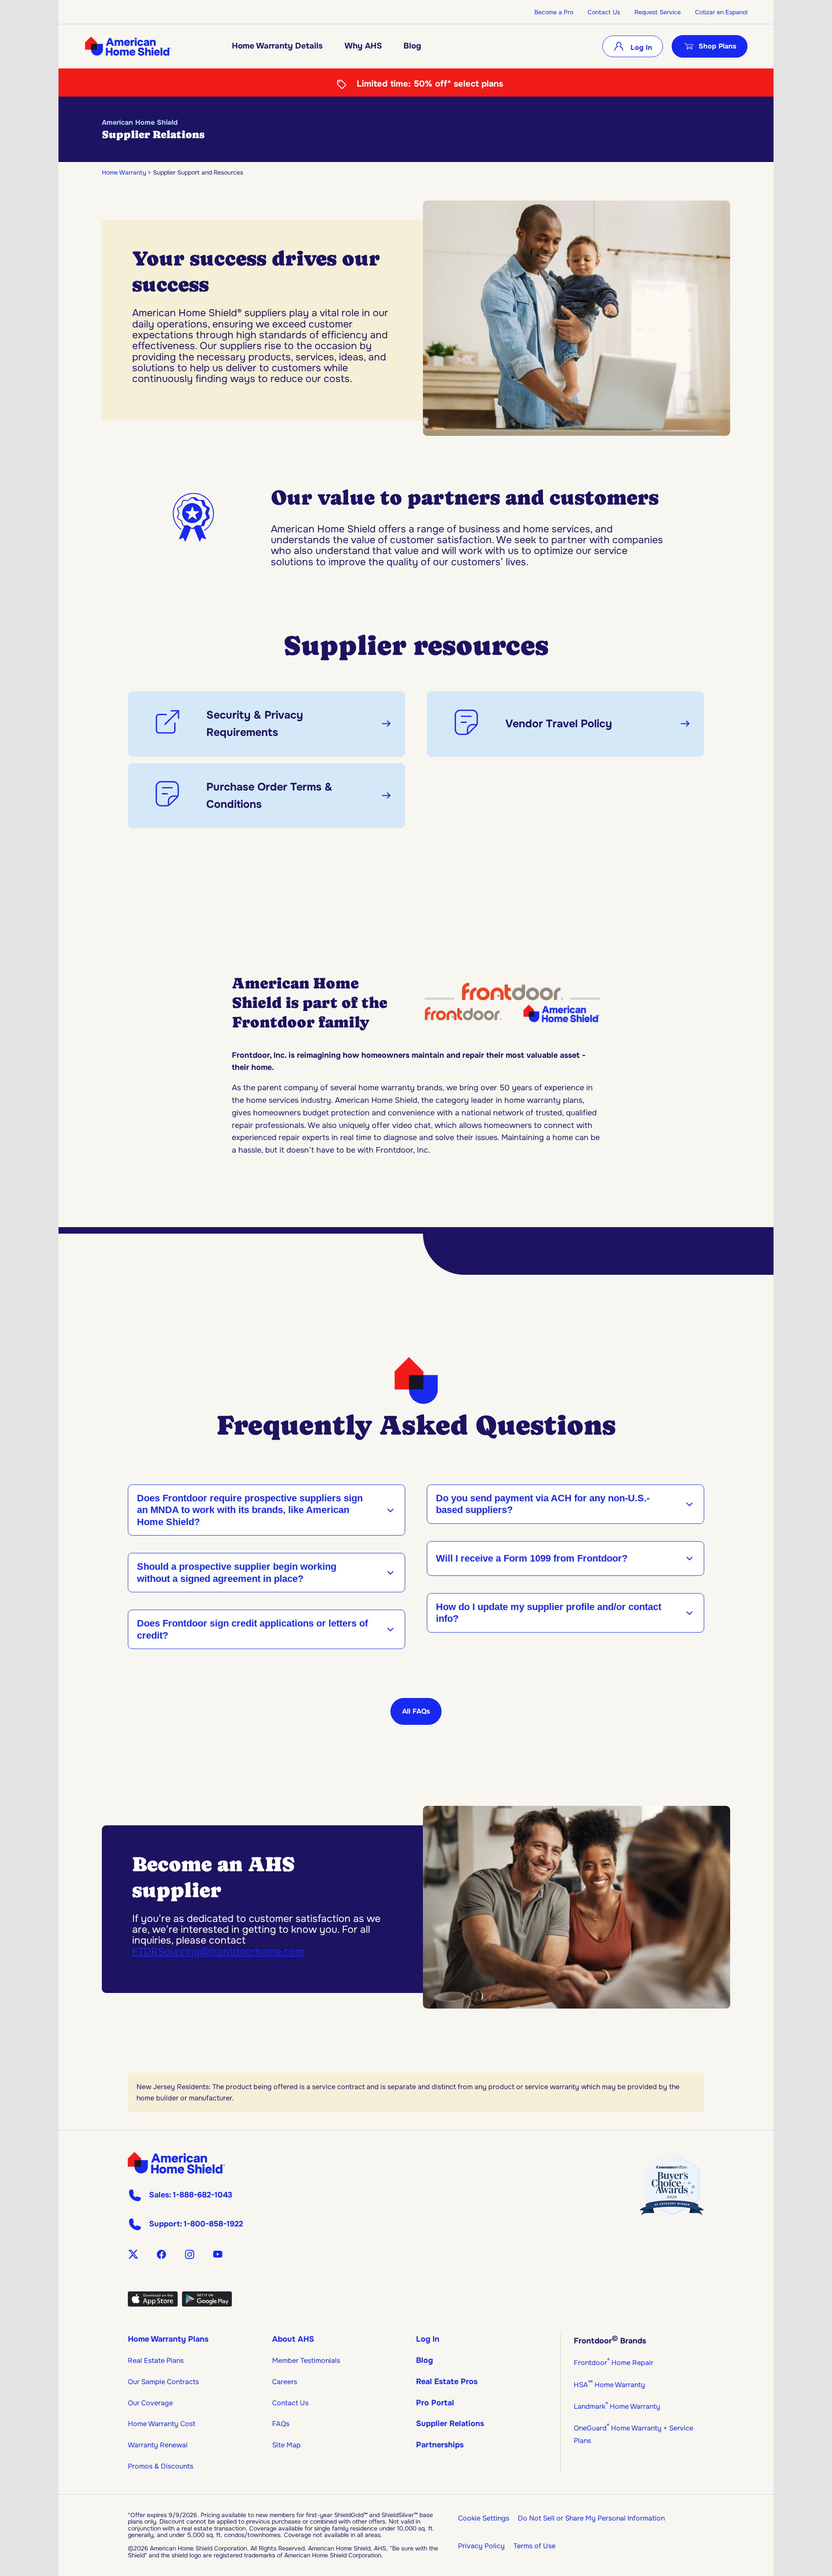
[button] (266, 724)
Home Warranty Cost (162, 2424)
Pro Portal (435, 2403)
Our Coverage (150, 2403)
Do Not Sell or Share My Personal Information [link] (591, 2518)
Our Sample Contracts (163, 2382)
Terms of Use (535, 2546)
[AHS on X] (133, 2254)
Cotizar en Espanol (721, 12)
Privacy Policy (481, 2546)
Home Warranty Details (277, 46)
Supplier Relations (450, 2424)
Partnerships (440, 2445)
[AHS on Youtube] (218, 2254)
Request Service (658, 12)
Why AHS (363, 46)
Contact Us (604, 12)
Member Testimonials (306, 2361)
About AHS (293, 2339)
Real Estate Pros (447, 2382)
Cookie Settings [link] (484, 2518)
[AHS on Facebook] (161, 2254)
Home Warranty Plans (168, 2339)
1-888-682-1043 (203, 2195)
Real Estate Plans (156, 2361)
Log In (640, 47)
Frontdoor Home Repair (614, 2363)
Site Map (286, 2445)
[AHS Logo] (128, 46)
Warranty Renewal (158, 2445)
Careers (285, 2382)
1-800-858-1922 (213, 2224)
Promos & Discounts (161, 2466)
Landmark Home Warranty (617, 2406)
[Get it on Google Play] (207, 2304)
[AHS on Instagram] (190, 2254)
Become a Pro (554, 12)
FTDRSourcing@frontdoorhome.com (218, 1952)
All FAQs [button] (416, 1711)
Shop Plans (717, 46)
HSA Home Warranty (609, 2385)
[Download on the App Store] (153, 2304)
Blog (412, 46)
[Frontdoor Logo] (176, 2163)
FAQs (281, 2424)
